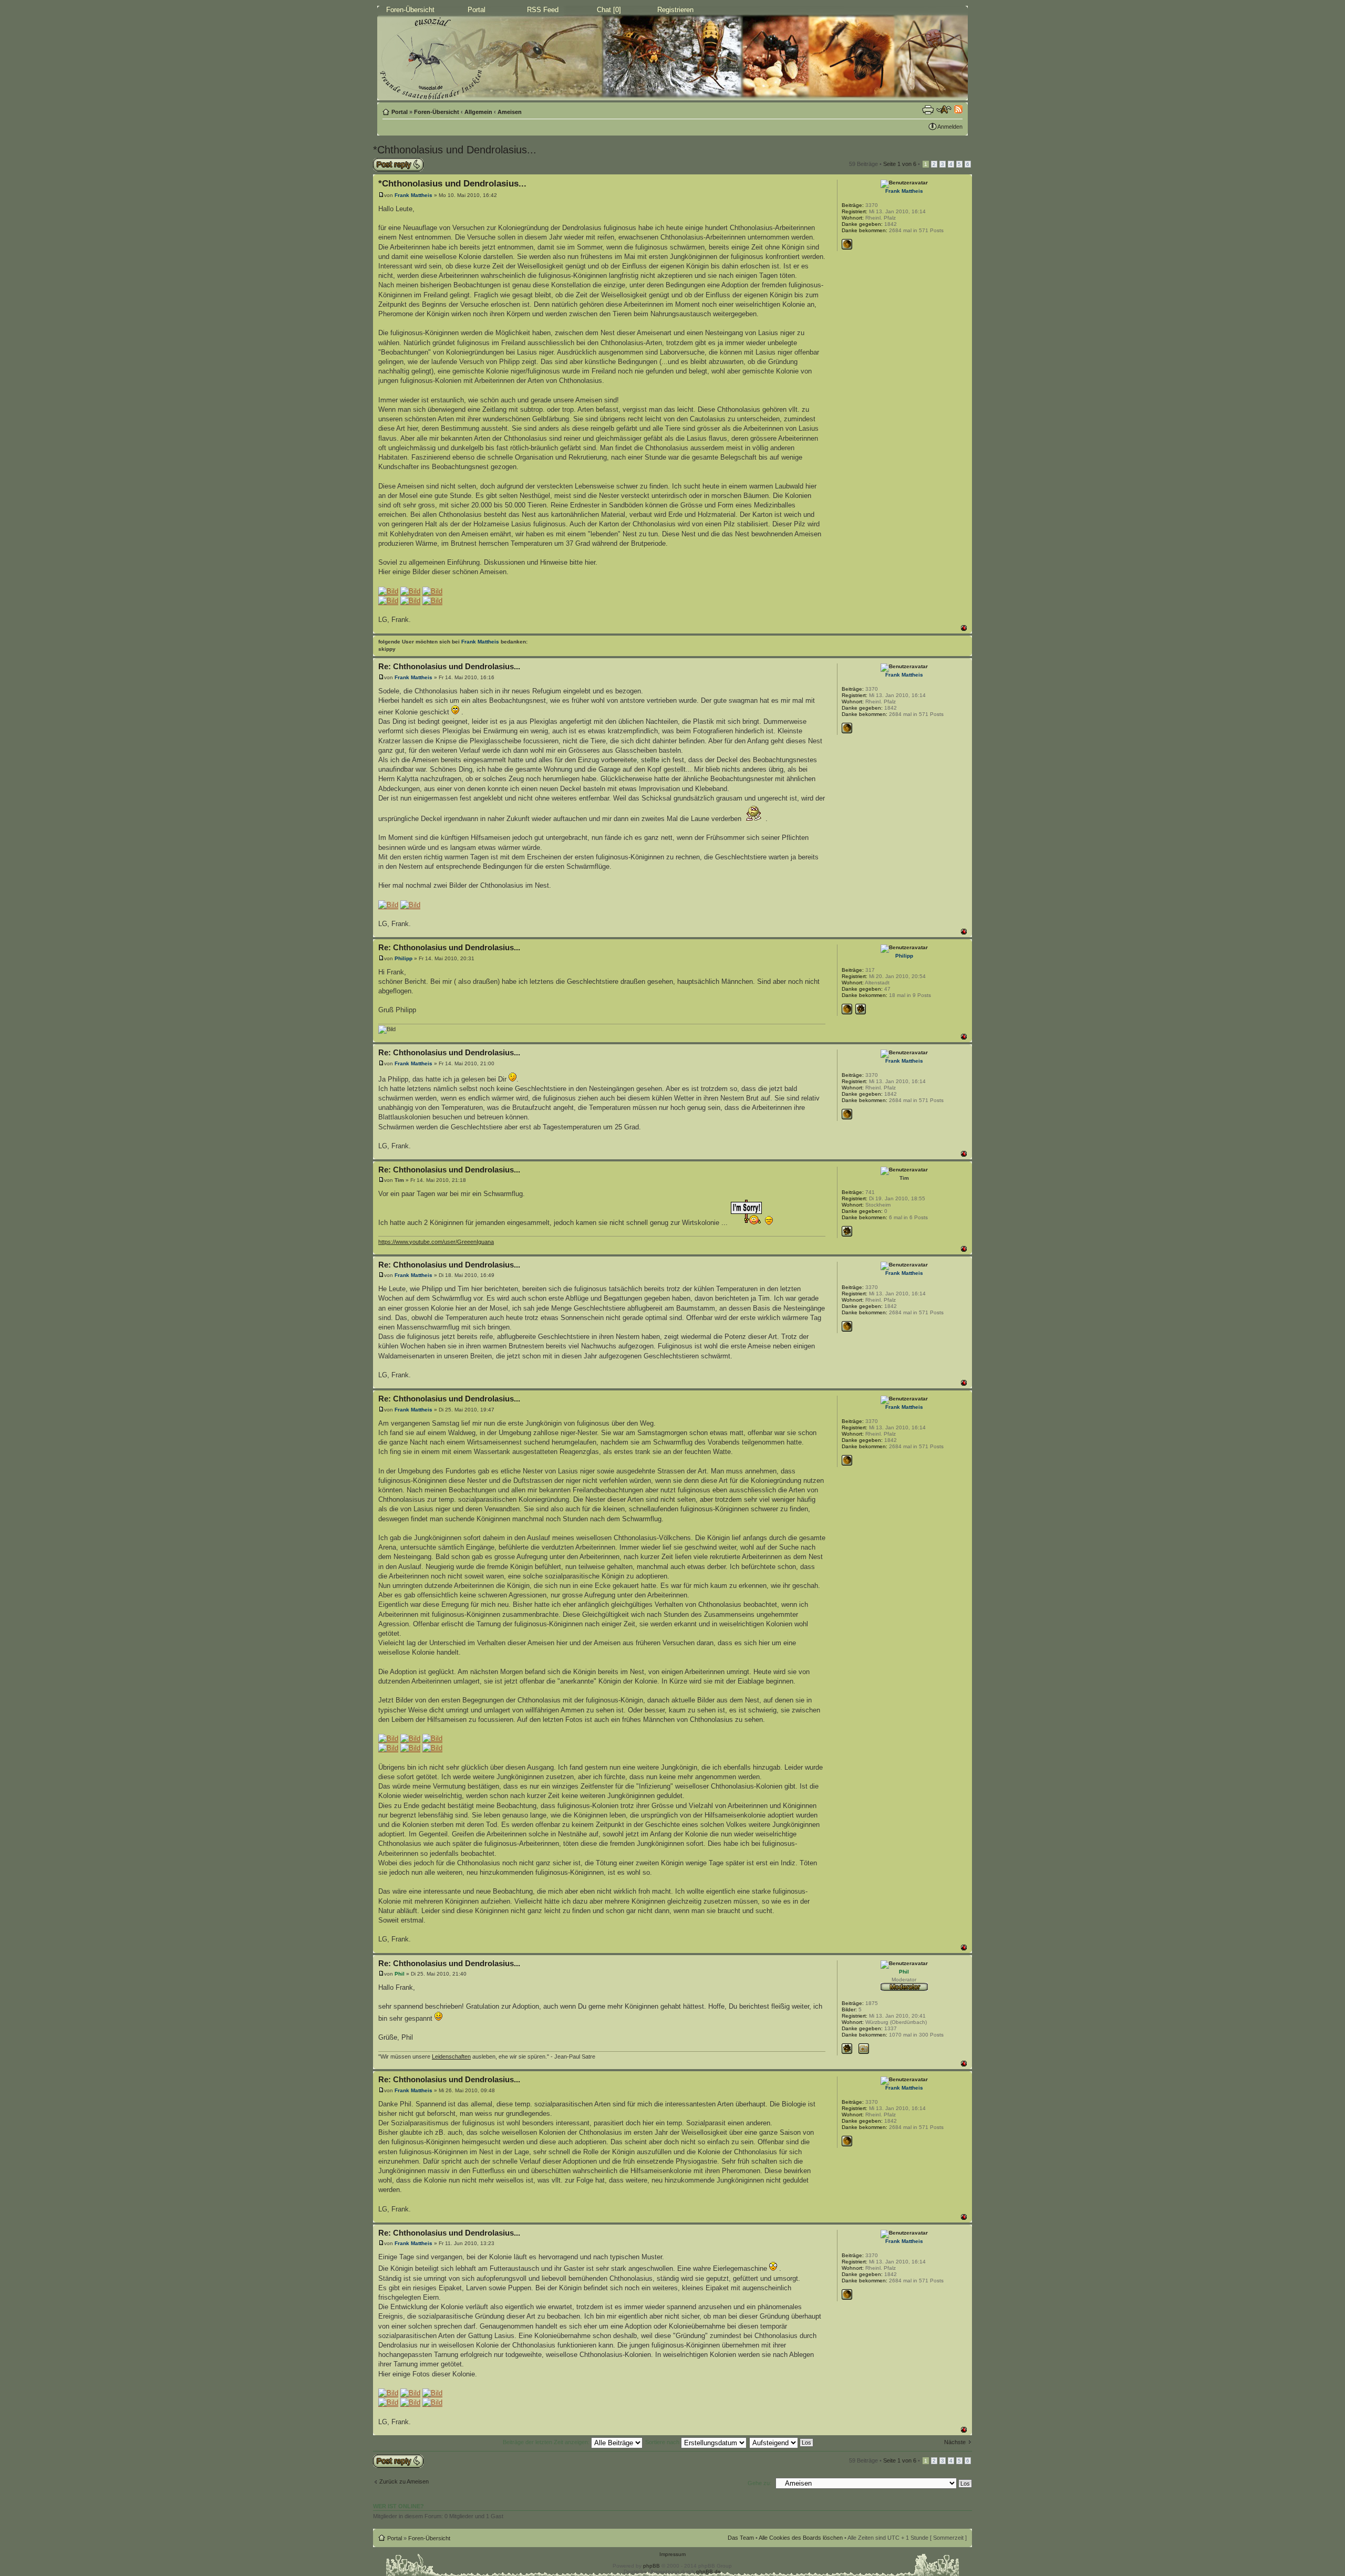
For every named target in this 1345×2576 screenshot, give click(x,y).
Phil (400, 1974)
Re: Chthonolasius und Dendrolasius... (449, 666)
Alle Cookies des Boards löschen (801, 2538)
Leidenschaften (451, 2056)
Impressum (672, 2554)
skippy (387, 649)
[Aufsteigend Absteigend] (782, 2442)
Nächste (955, 2442)
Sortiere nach (663, 2442)
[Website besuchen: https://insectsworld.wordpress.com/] (847, 1009)
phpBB (651, 2566)
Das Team (741, 2538)
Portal (477, 10)
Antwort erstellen (394, 161)
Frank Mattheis (413, 195)
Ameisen (510, 112)
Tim (399, 1180)
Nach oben (964, 628)
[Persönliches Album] (864, 2049)
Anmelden (950, 127)
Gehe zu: (759, 2483)
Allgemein (478, 112)
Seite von (900, 164)
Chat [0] (609, 10)
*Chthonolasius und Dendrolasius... (455, 150)
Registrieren (675, 10)
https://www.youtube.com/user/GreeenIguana (436, 1242)
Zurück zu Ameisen (404, 2481)
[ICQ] (861, 1009)
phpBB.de (708, 2572)
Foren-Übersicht (410, 10)
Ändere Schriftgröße (944, 110)
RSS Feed (543, 10)
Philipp (403, 958)
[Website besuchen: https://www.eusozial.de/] (847, 244)
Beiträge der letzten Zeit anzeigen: (547, 2442)
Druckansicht (928, 110)
